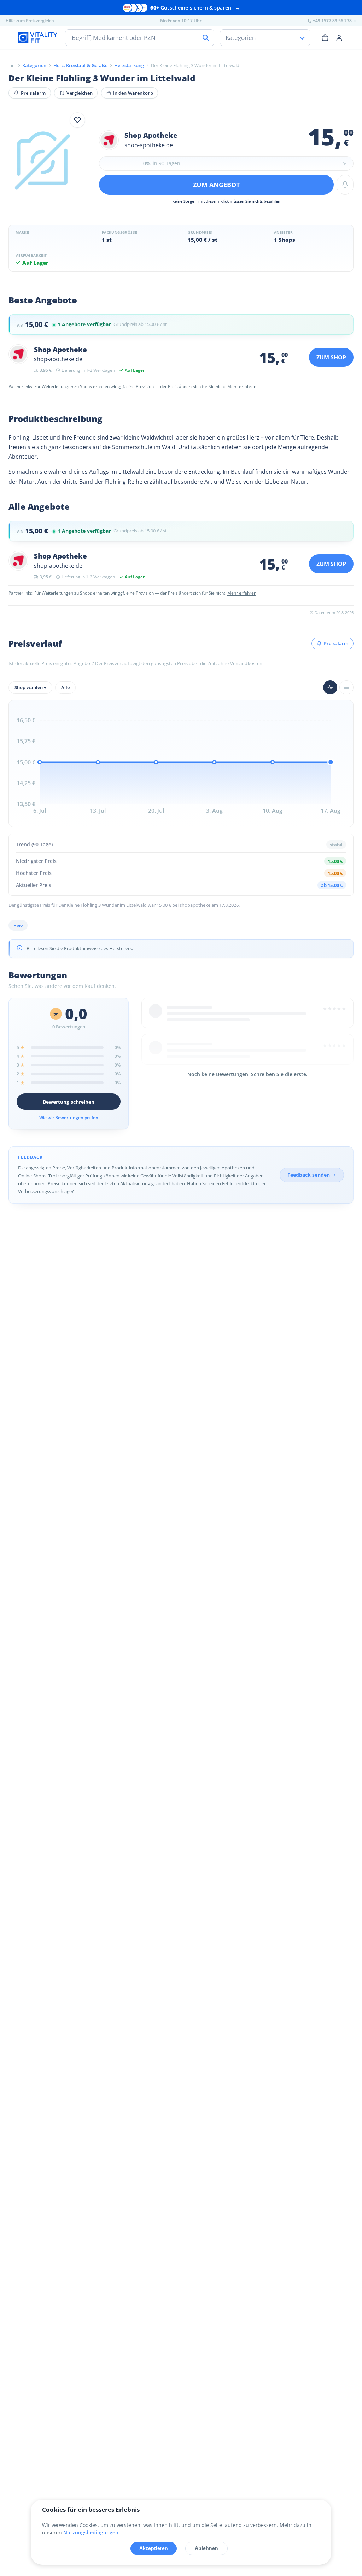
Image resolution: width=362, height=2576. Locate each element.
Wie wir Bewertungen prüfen (69, 1118)
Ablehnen (206, 2548)
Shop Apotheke (151, 135)
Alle (65, 687)
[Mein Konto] (339, 37)
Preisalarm (33, 93)
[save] (77, 120)
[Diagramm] (330, 687)
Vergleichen (79, 93)
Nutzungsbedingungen (91, 2532)
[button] (226, 163)
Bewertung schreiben (69, 1102)
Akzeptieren (154, 2548)
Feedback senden (309, 1175)
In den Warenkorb (133, 93)
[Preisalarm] (345, 185)
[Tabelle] (346, 687)
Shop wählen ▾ (30, 687)
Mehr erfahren (242, 386)
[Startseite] (12, 65)
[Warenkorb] (325, 37)
